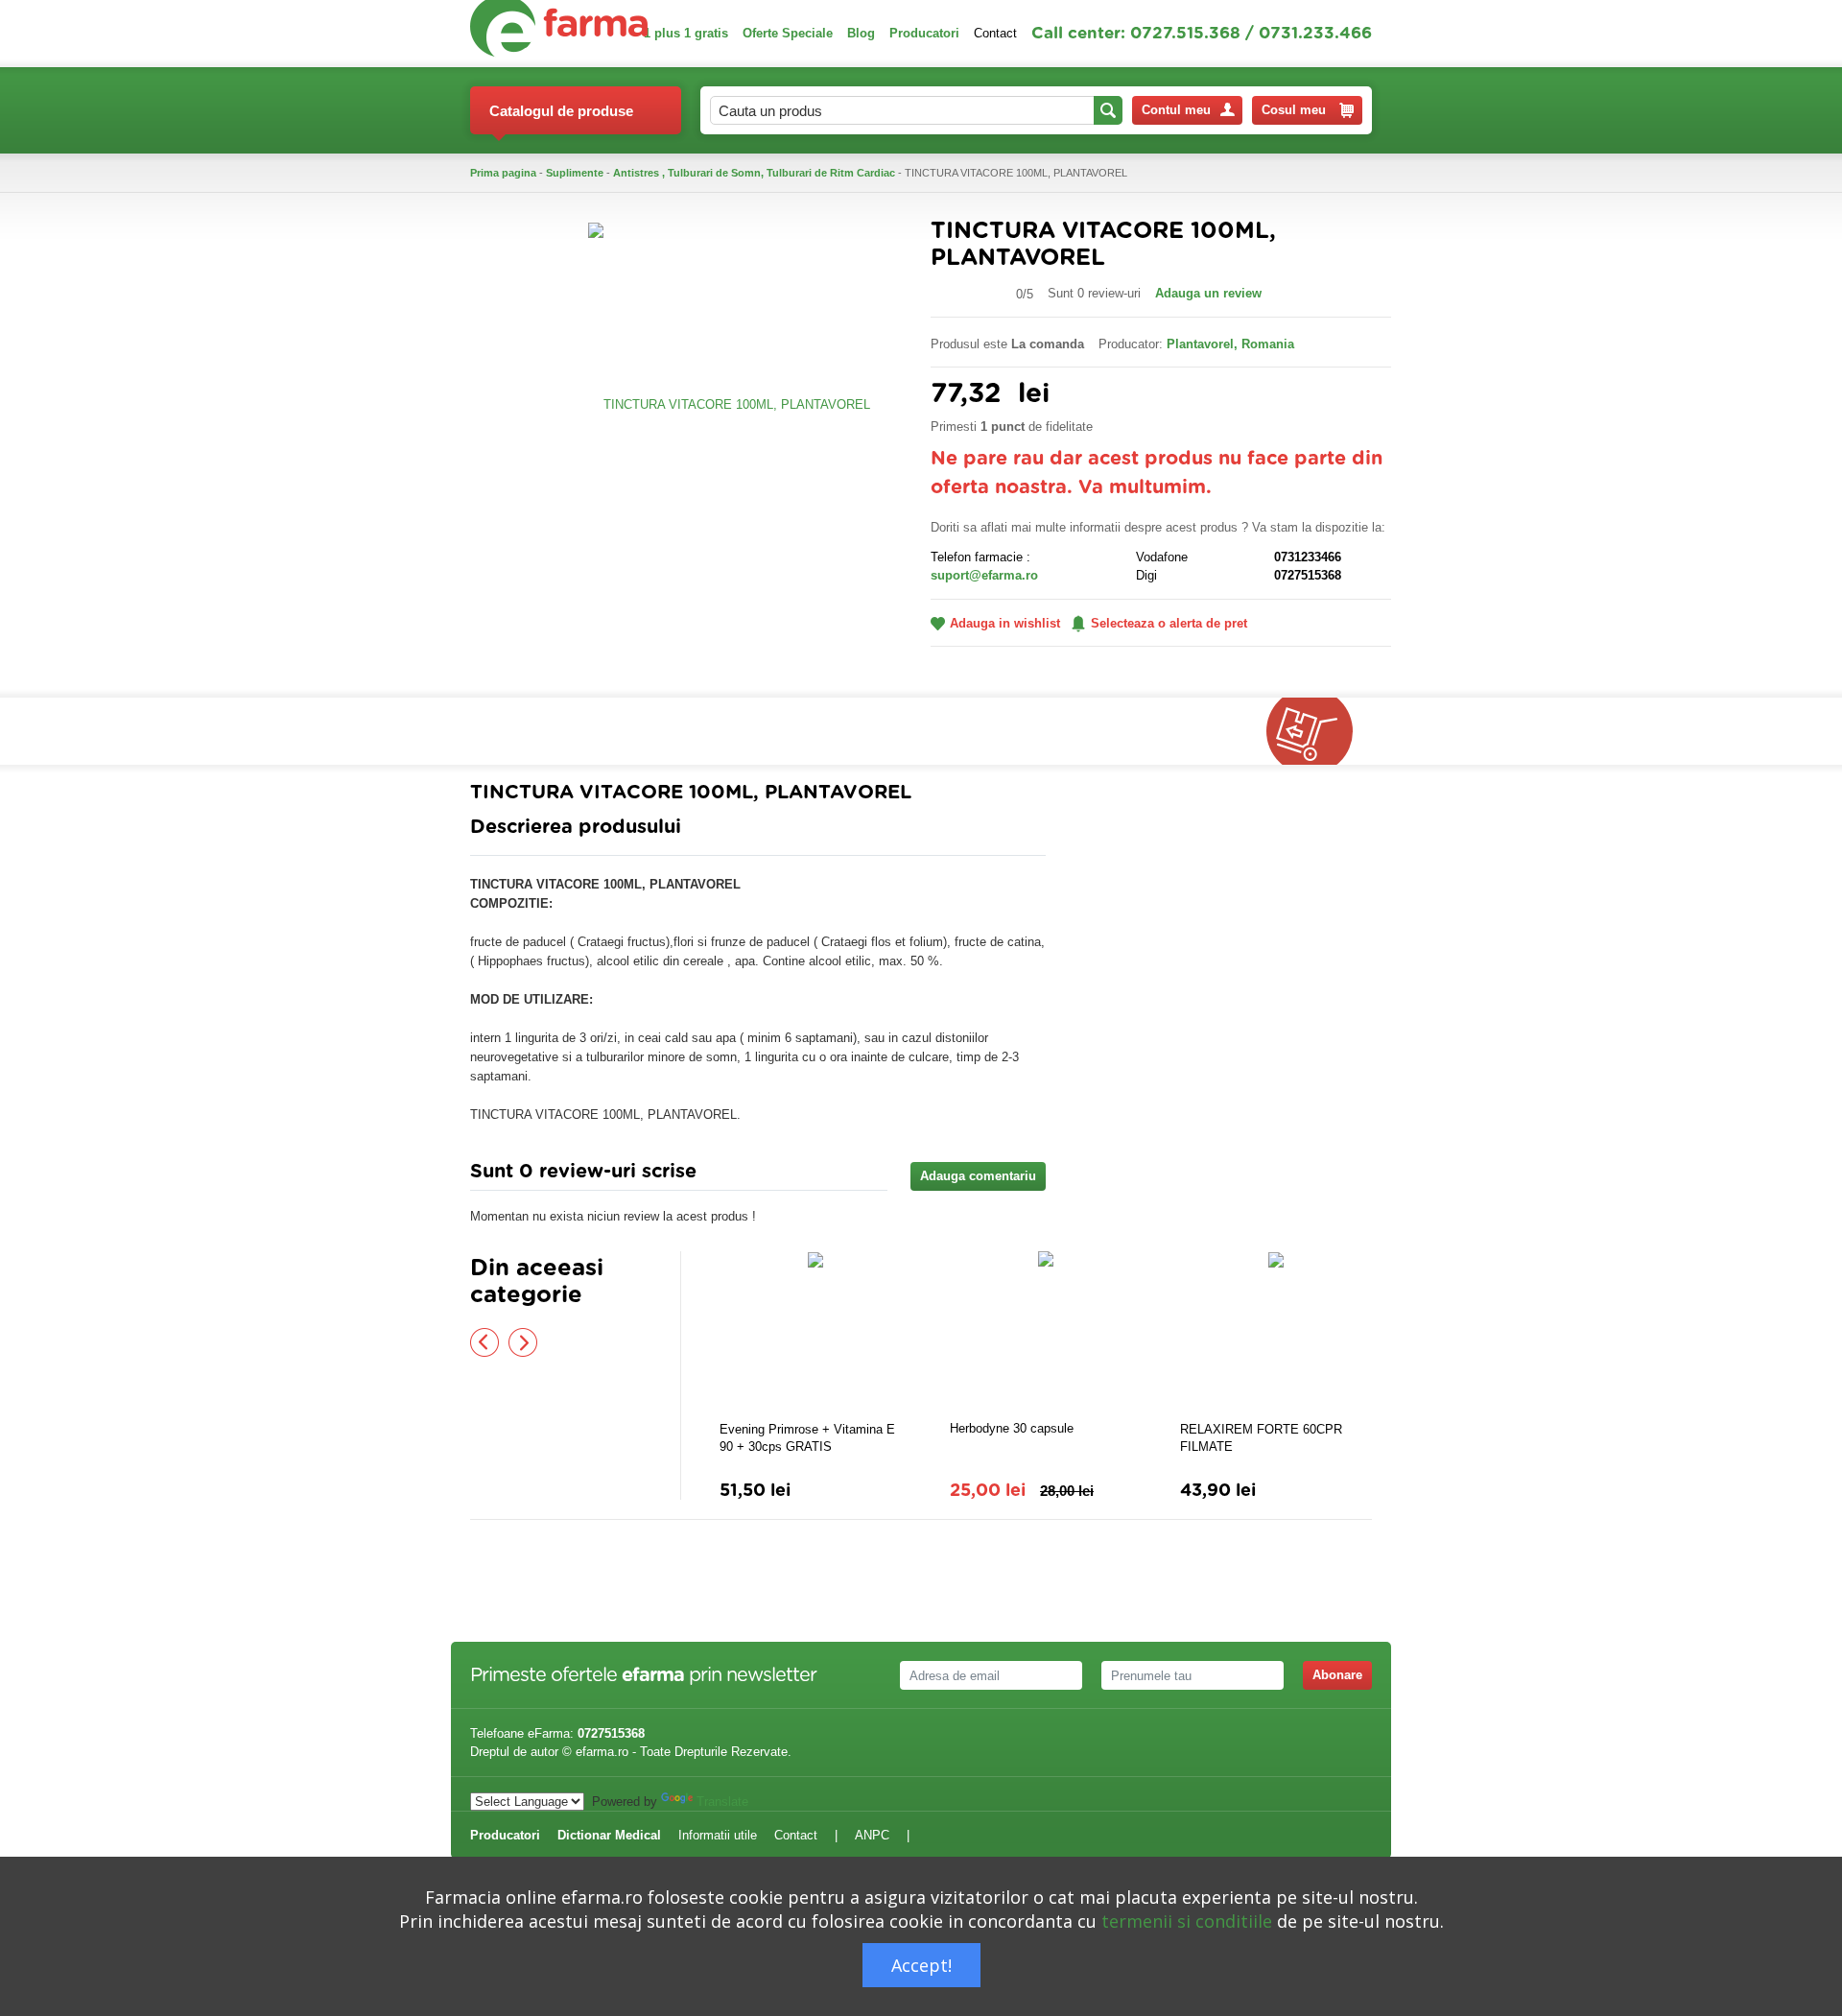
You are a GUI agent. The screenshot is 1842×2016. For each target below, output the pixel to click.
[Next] (523, 1342)
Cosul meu (1294, 110)
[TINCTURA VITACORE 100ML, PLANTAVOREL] (729, 403)
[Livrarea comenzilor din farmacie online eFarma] (1319, 731)
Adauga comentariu (978, 1176)
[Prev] (484, 1342)
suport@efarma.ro (984, 575)
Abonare (1337, 1675)
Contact (995, 33)
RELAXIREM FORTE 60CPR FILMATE (1261, 1438)
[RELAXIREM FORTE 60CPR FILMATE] (1276, 1334)
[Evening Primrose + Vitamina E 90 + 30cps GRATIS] (815, 1334)
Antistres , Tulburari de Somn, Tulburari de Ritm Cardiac (754, 173)
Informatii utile (718, 1835)
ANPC (872, 1835)
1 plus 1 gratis (686, 33)
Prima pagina (503, 173)
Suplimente (575, 173)
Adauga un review (1208, 293)
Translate (722, 1802)
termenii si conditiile (1187, 1921)
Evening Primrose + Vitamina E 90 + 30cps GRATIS (807, 1438)
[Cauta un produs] (1108, 110)
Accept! (921, 1965)
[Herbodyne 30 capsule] (1046, 1333)
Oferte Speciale (788, 33)
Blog (861, 33)
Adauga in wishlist (1005, 623)
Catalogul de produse (561, 111)
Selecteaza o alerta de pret (1169, 623)
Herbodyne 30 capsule (1012, 1428)
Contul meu (1176, 110)
